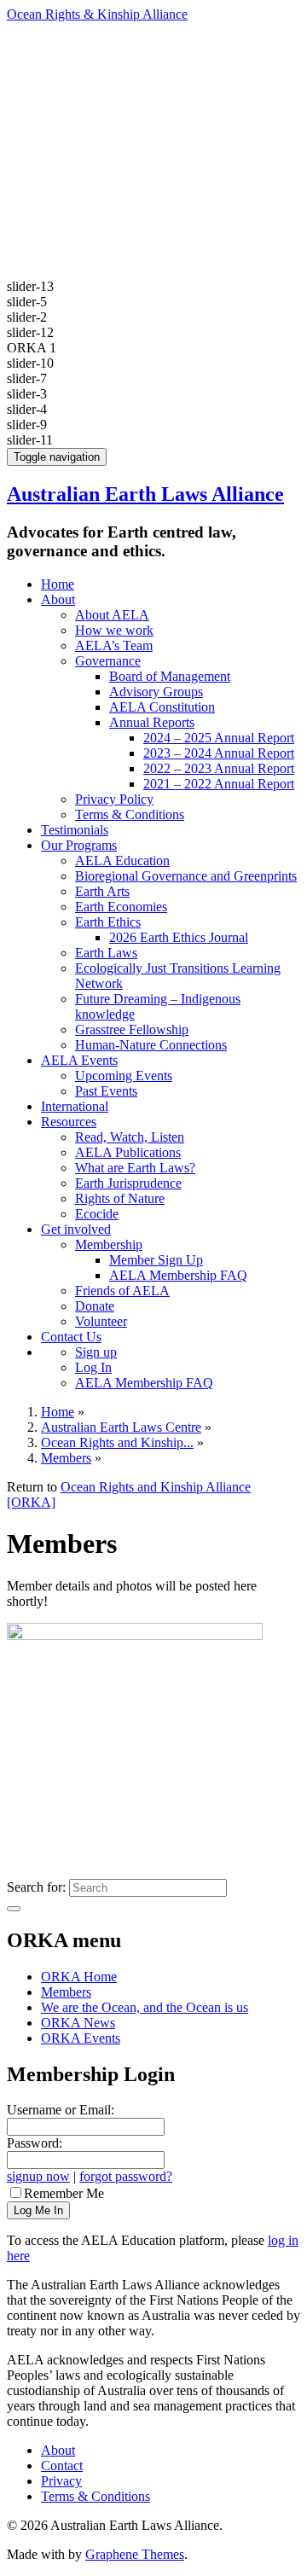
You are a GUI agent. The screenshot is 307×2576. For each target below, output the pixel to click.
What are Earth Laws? (135, 1168)
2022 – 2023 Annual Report (219, 768)
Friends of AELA (122, 1291)
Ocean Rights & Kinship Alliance (97, 14)
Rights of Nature (120, 1198)
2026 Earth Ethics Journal (179, 937)
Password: (35, 2143)
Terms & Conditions (130, 814)
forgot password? (126, 2176)
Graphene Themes (135, 2554)
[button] (153, 348)
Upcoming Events (124, 1076)
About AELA (112, 615)
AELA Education (122, 861)
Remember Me (64, 2193)
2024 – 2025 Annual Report (219, 738)
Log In (93, 1367)
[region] (153, 227)
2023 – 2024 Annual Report (219, 753)
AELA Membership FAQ (178, 1275)
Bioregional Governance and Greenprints (186, 876)
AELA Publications (128, 1152)
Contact (62, 2466)
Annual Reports (152, 722)
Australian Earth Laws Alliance (145, 494)
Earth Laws (106, 953)
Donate (95, 1306)
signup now (38, 2176)
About (58, 599)
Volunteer (101, 1321)
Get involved (76, 1229)
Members (66, 1992)
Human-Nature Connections (151, 1045)
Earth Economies (121, 907)
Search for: (36, 1887)
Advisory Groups (156, 692)
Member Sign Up (156, 1260)
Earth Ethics (108, 922)
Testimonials (75, 830)
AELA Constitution (162, 707)
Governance (108, 661)
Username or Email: (61, 2110)
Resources (69, 1122)
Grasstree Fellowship (132, 1029)
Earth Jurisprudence (128, 1183)
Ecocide (97, 1214)
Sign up (96, 1352)
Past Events (106, 1091)
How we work (114, 630)
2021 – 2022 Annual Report (219, 784)
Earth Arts (102, 891)
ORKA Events (81, 2038)
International (75, 1106)
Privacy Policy (114, 799)
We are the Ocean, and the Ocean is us (145, 2007)
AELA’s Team (114, 645)
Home (58, 584)
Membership (109, 1244)
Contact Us (71, 1337)
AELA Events (79, 1060)
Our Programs (79, 845)
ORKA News (78, 2023)
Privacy (61, 2481)
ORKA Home (79, 1977)
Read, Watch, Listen (130, 1137)
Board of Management (170, 676)
